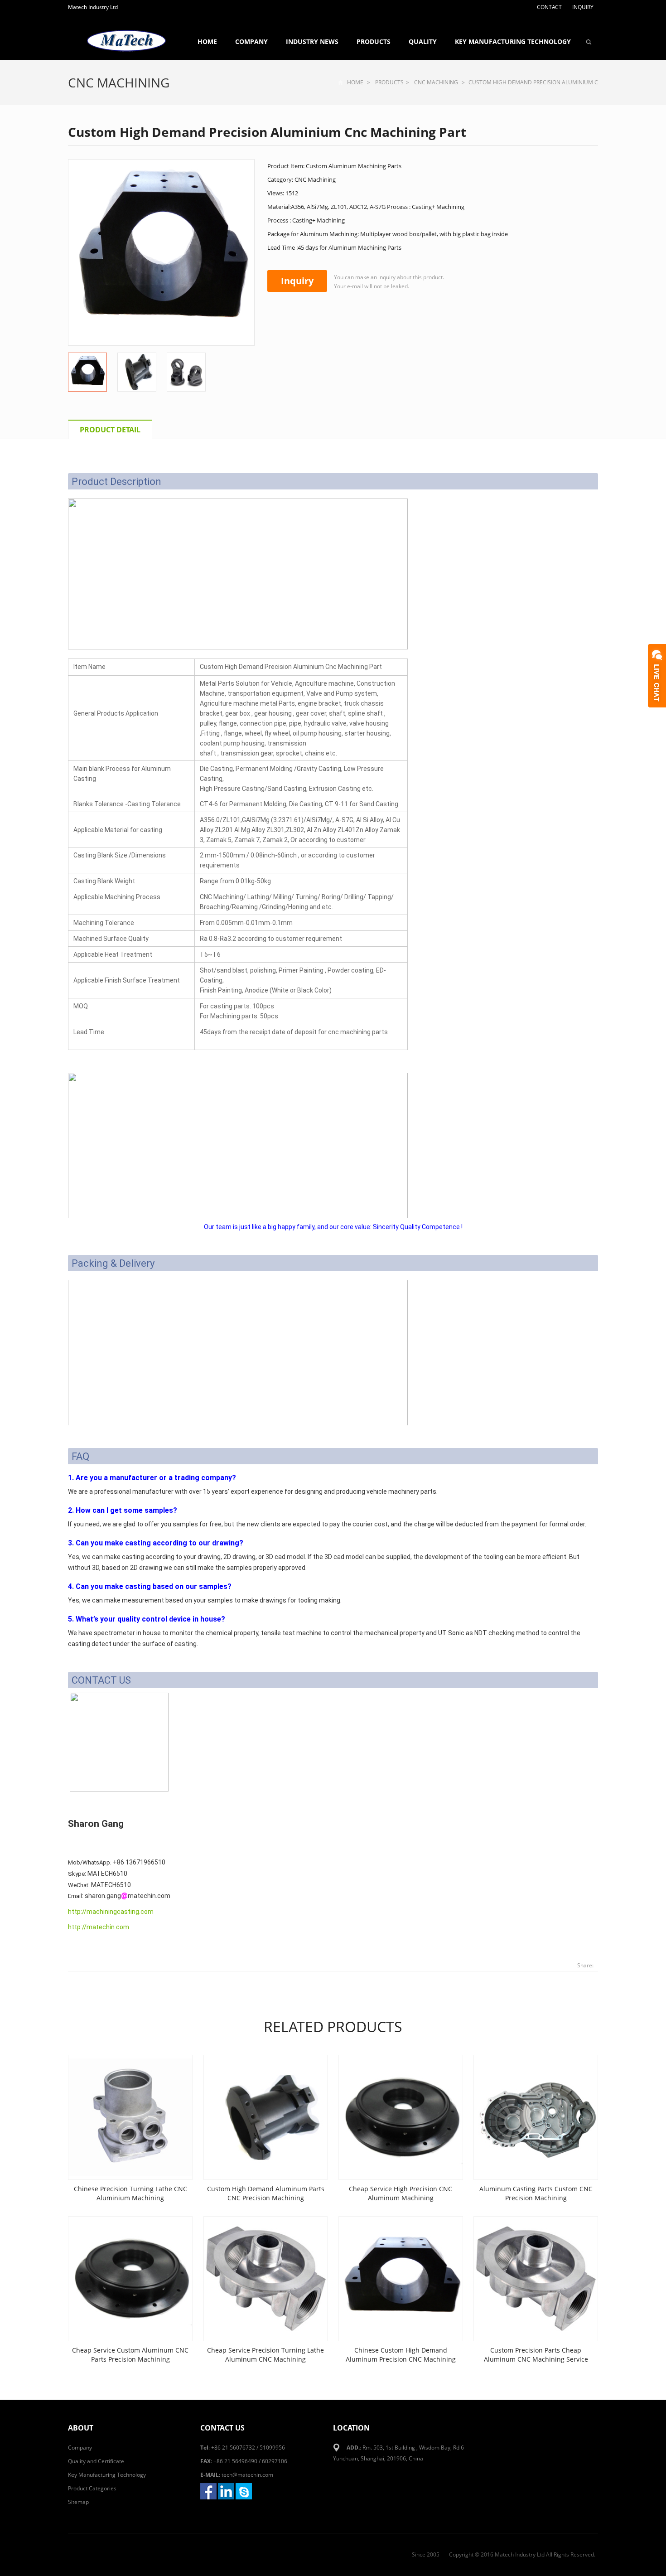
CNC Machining (119, 82)
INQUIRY (583, 7)
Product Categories (92, 2488)
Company (251, 41)
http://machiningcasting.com (111, 1912)
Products (374, 41)
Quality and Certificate (96, 2461)
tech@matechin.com (247, 2475)
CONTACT (549, 7)
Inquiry (297, 281)
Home (207, 41)
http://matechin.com (99, 1927)
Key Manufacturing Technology (513, 41)
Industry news (312, 41)
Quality (423, 41)
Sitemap (78, 2502)
